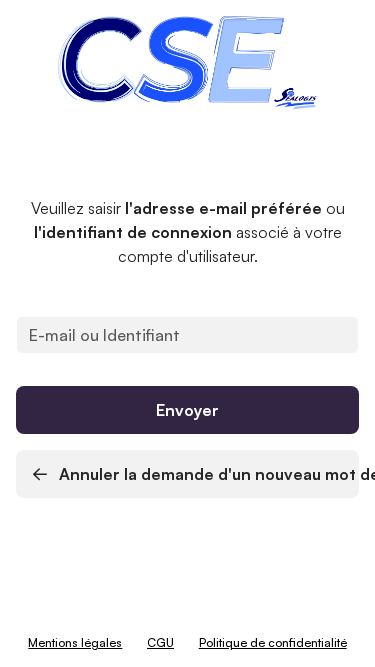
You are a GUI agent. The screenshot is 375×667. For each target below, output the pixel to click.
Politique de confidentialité (273, 642)
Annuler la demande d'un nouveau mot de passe (207, 474)
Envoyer (187, 410)
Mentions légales (75, 642)
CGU (160, 642)
